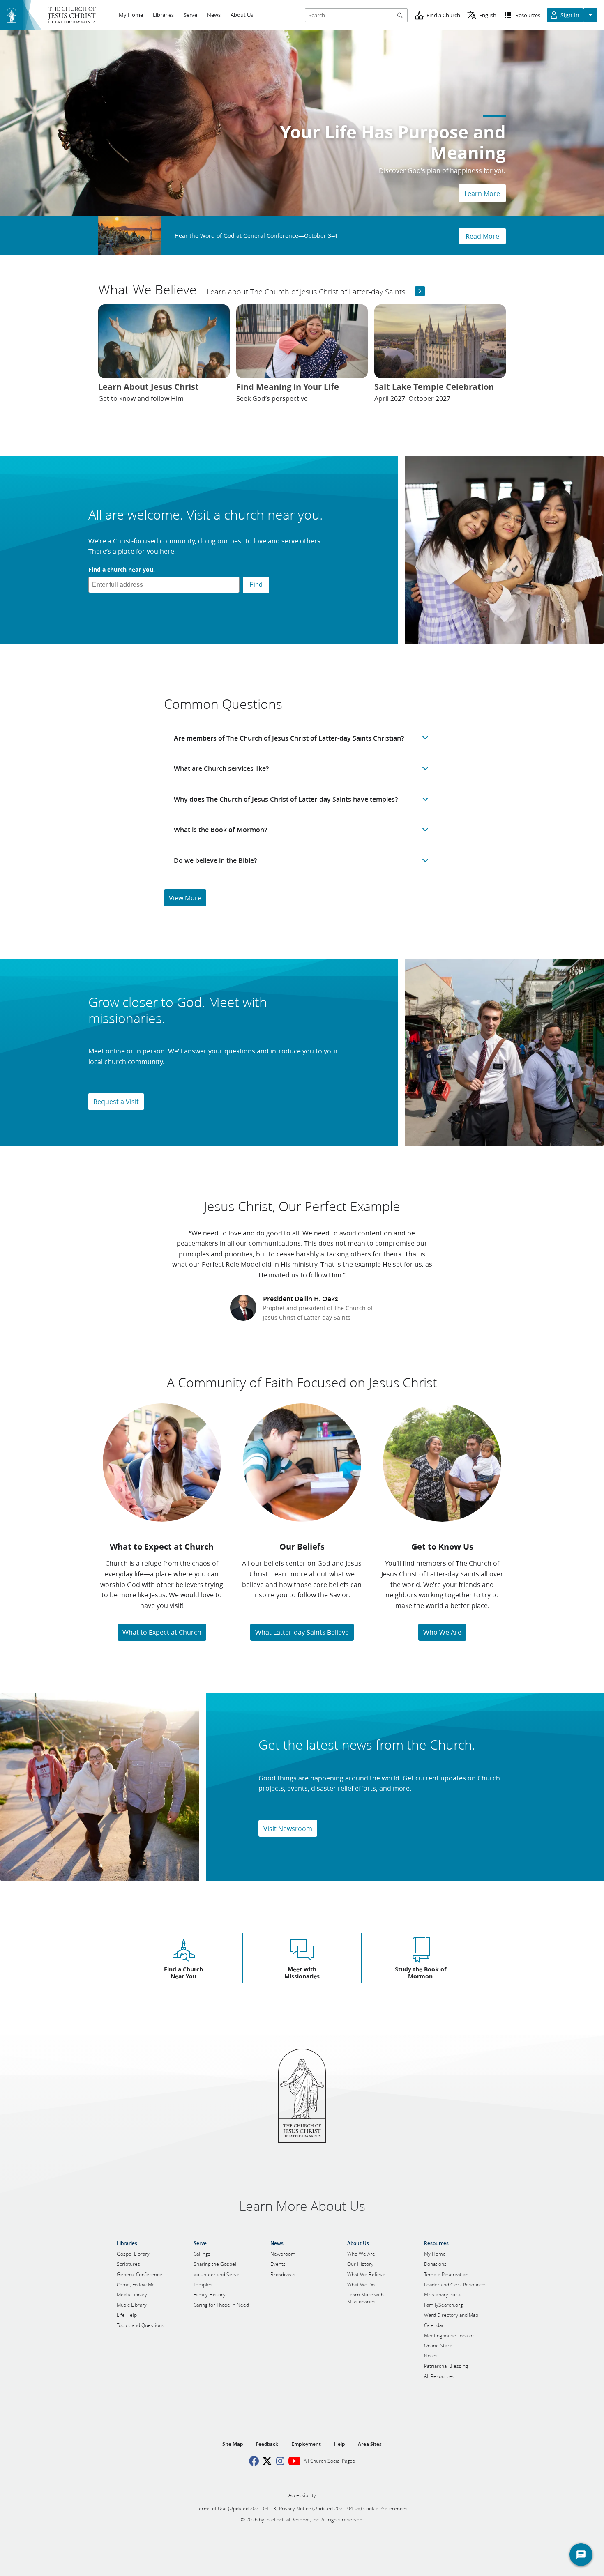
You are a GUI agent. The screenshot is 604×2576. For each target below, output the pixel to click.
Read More (482, 236)
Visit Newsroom (288, 1828)
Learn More (482, 193)
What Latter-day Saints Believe (302, 1632)
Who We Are (442, 1632)
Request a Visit (116, 1101)
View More (185, 898)
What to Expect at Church (162, 1632)
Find (256, 585)
